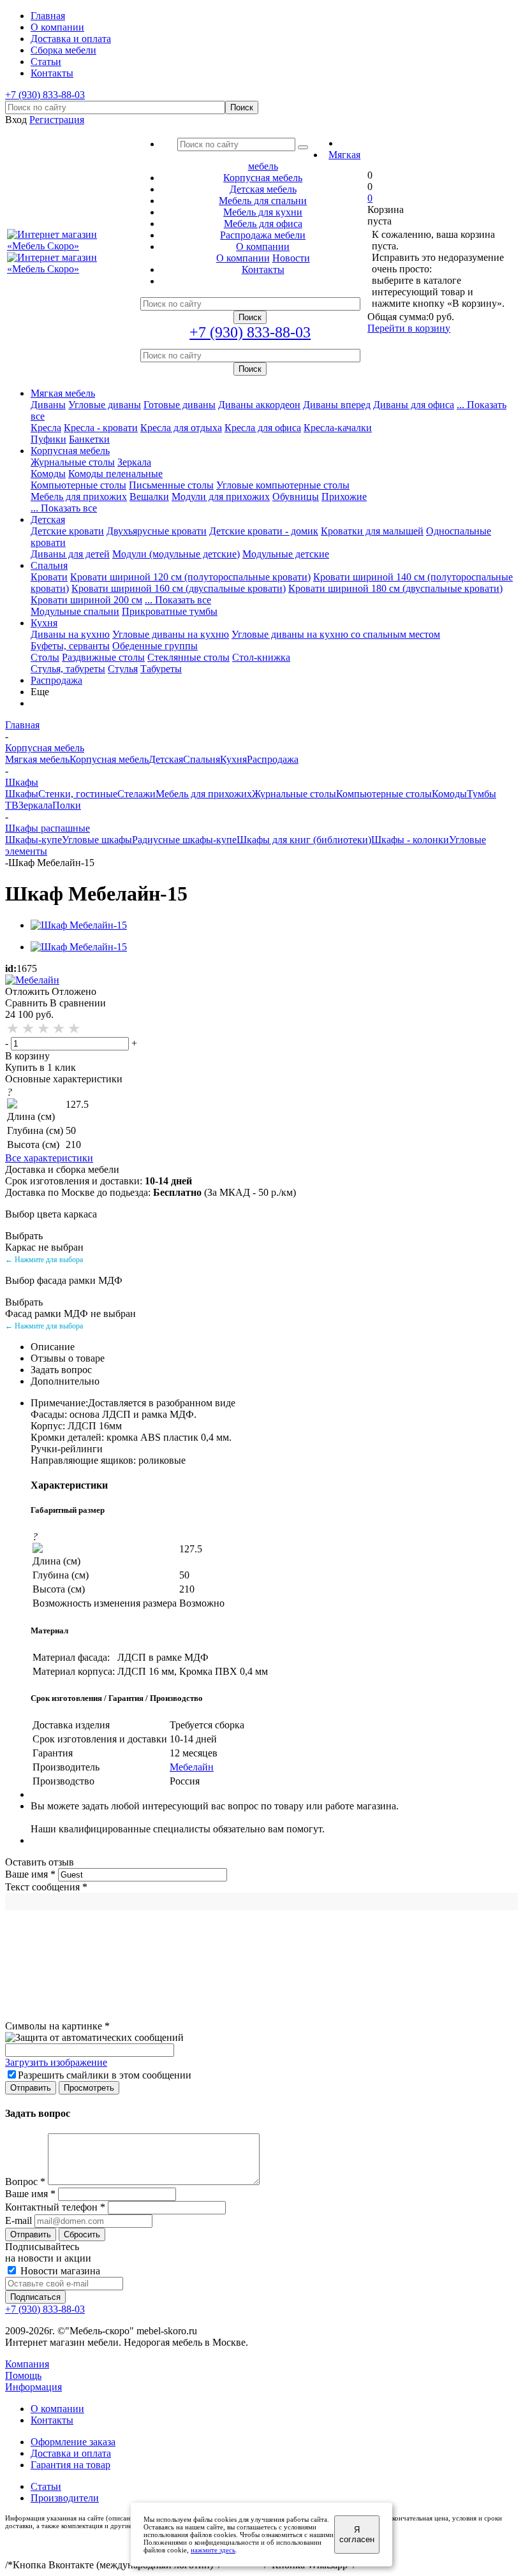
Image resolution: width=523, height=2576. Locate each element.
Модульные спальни (75, 611)
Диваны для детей (70, 554)
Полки (67, 805)
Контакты (52, 2420)
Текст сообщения (46, 1887)
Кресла (46, 428)
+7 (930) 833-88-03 (45, 95)
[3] (44, 1029)
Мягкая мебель (63, 393)
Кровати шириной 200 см (86, 600)
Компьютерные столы (78, 485)
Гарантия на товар (70, 2465)
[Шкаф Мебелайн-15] (79, 925)
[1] (13, 1029)
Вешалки (149, 497)
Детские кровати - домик (264, 531)
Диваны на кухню (70, 634)
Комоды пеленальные (115, 474)
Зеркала (134, 462)
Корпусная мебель (70, 451)
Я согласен (357, 2535)
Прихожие (344, 497)
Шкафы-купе (33, 840)
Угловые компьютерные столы (283, 485)
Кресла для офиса (263, 428)
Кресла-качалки (338, 428)
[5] (75, 1029)
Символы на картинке (57, 2026)
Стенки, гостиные (78, 794)
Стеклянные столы (188, 657)
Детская (48, 519)
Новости (291, 258)
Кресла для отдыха (181, 428)
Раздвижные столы (103, 657)
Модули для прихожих (221, 497)
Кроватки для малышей (372, 531)
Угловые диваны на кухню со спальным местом (336, 634)
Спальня (49, 565)
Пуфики (48, 439)
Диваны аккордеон (259, 405)
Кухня (44, 623)
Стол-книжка (261, 657)
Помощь (23, 2375)
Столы (45, 657)
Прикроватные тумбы (170, 611)
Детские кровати (67, 531)
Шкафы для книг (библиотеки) (304, 840)
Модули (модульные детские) (176, 554)
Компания (27, 2364)
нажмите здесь (213, 2550)
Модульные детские (286, 554)
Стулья (123, 669)
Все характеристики (49, 1158)
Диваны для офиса (414, 405)
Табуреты (161, 669)
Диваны (48, 405)
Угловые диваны (105, 405)
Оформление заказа (73, 2442)
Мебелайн (192, 1767)
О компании (243, 258)
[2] (29, 1029)
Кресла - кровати (101, 428)
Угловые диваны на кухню (171, 634)
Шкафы (22, 794)
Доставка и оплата (71, 2453)
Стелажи (136, 794)
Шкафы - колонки (410, 840)
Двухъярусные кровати (157, 531)
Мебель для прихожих (79, 497)
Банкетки (89, 439)
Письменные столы (171, 485)
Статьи (46, 2486)
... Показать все (178, 600)
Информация (33, 2387)
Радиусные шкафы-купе (184, 840)
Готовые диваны (180, 405)
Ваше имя (30, 1874)
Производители (65, 2498)
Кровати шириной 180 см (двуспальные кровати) (395, 588)
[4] (59, 1029)
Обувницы (296, 497)
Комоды (48, 474)
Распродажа (56, 680)
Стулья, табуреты (68, 669)
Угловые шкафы (97, 840)
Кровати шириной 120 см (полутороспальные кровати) (190, 577)
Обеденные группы (155, 646)
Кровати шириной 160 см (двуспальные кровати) (179, 588)
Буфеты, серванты (70, 646)
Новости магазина (59, 2271)
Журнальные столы (73, 462)
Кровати (49, 577)
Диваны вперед (337, 405)
